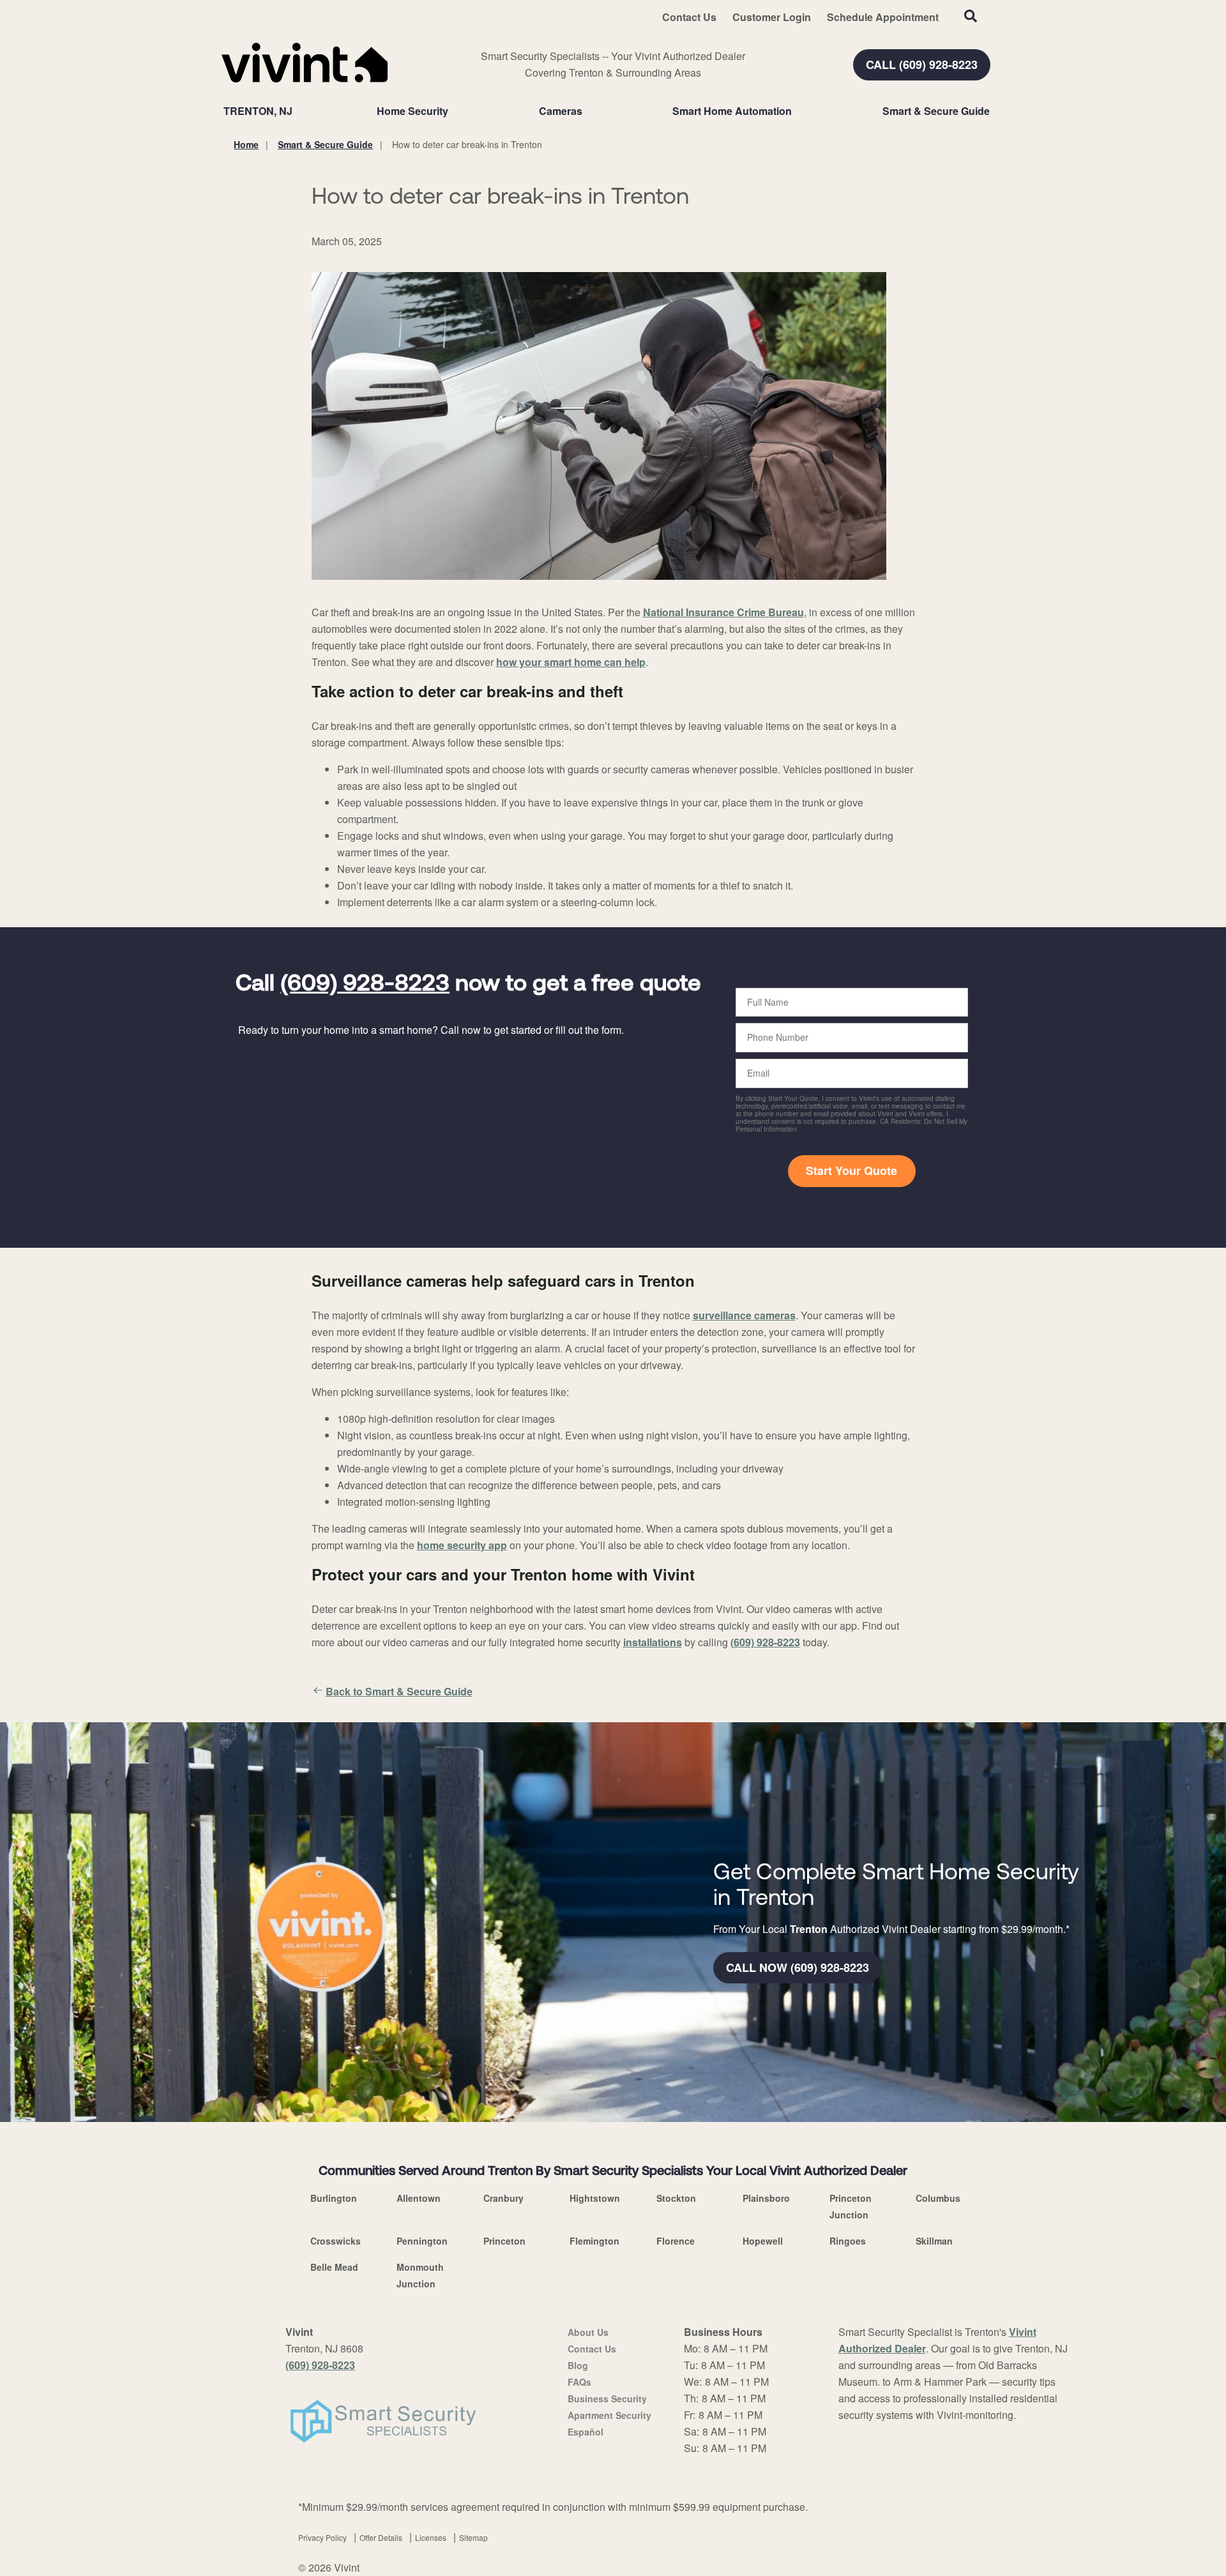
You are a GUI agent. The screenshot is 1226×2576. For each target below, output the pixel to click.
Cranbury (503, 2198)
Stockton (676, 2198)
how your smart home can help (571, 662)
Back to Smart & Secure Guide (399, 1691)
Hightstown (595, 2198)
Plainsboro (766, 2198)
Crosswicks (336, 2241)
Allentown (419, 2198)
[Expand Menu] (455, 111)
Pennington (422, 2241)
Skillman (934, 2241)
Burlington (334, 2198)
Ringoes (848, 2241)
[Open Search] (971, 16)
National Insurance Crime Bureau (723, 612)
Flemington (594, 2241)
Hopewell (763, 2241)
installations (653, 1642)
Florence (676, 2241)
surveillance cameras (744, 1315)
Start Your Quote (851, 1171)
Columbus (938, 2198)
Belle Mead (334, 2267)
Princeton (504, 2241)
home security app (462, 1545)
